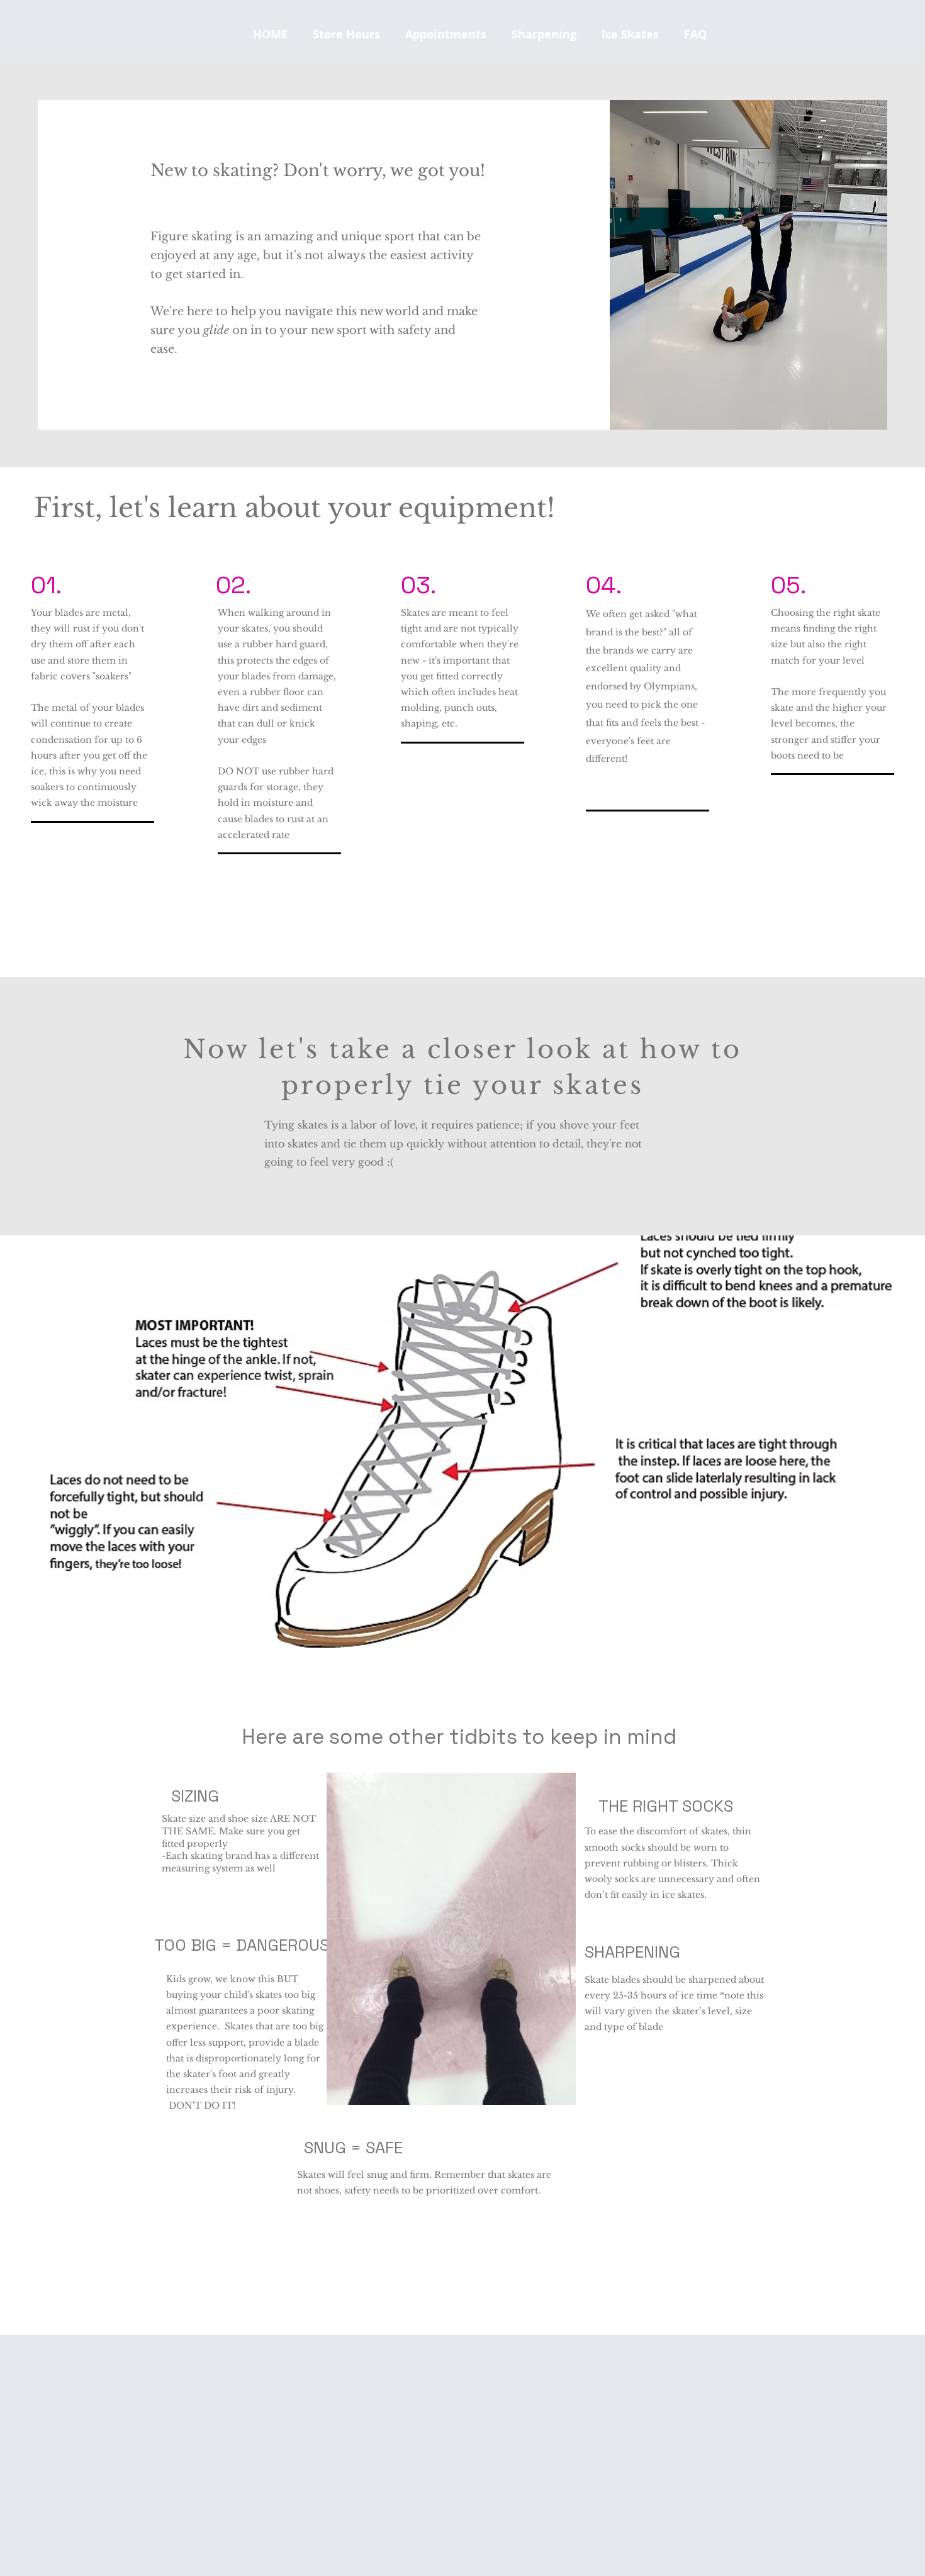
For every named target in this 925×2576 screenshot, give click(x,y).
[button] (630, 35)
